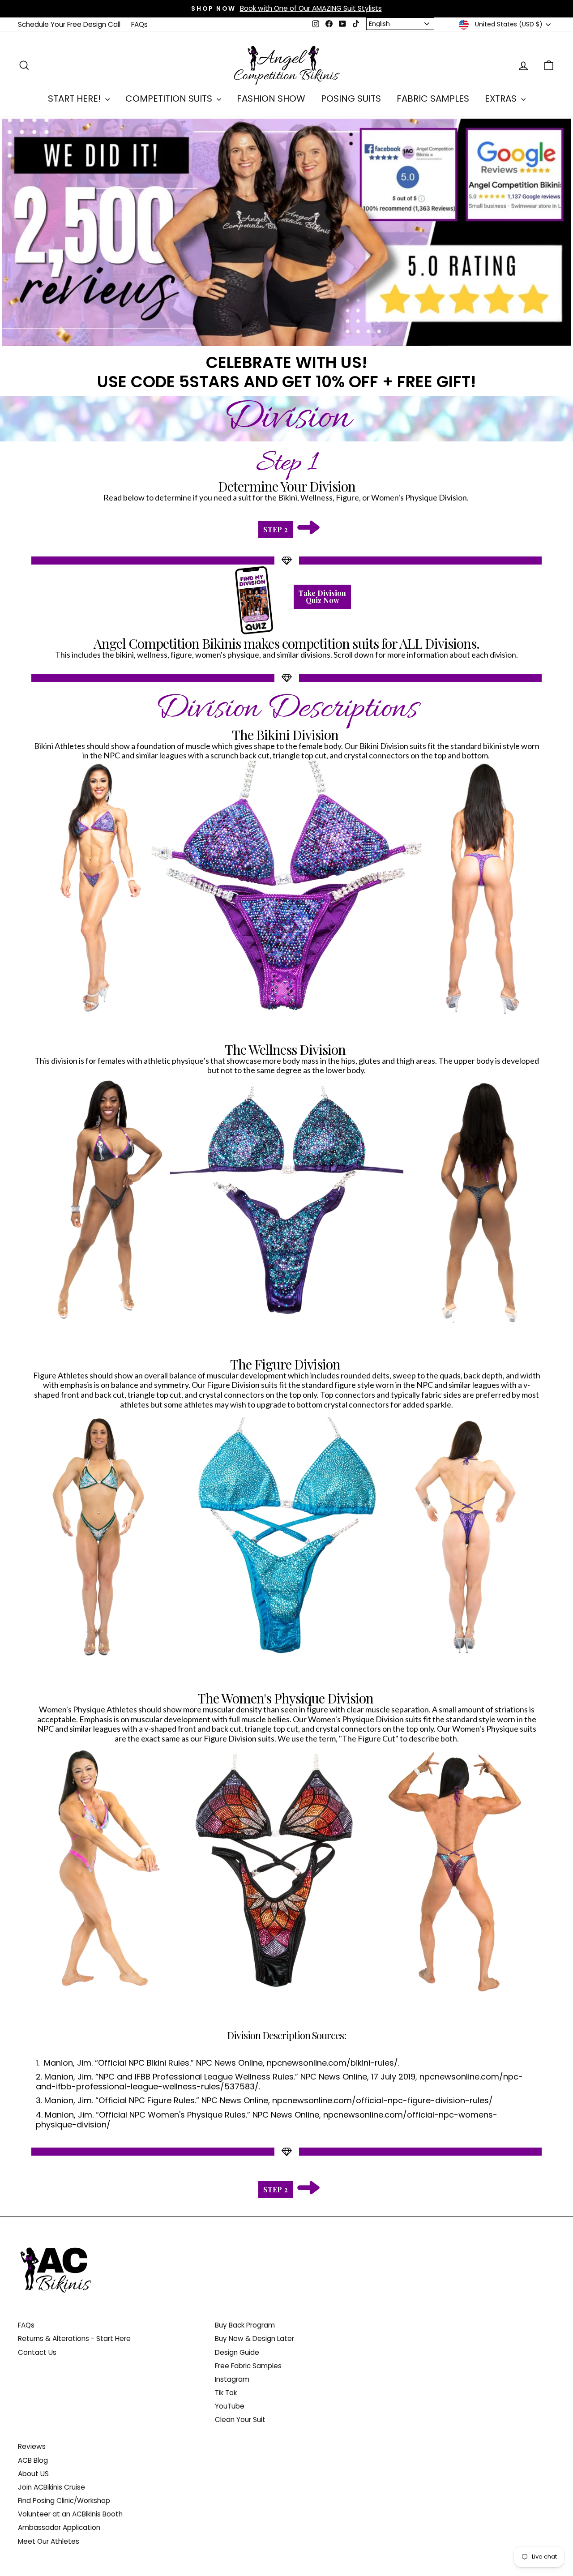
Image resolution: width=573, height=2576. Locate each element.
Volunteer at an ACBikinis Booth (70, 2514)
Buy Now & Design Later (254, 2339)
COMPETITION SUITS (170, 98)
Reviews (32, 2446)
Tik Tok (226, 2393)
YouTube (230, 2406)
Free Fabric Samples (248, 2366)
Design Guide (237, 2352)
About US (33, 2474)
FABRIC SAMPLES (433, 98)
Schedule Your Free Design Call (69, 24)
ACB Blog (33, 2460)
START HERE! (75, 98)
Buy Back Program (245, 2325)
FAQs (139, 24)
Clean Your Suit (240, 2420)
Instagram (232, 2379)
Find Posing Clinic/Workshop (64, 2501)
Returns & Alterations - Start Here (74, 2339)
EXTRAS (502, 98)
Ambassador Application (59, 2527)
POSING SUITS (351, 98)
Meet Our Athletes (49, 2541)
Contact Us (37, 2352)
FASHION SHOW (271, 98)
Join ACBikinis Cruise (51, 2487)
